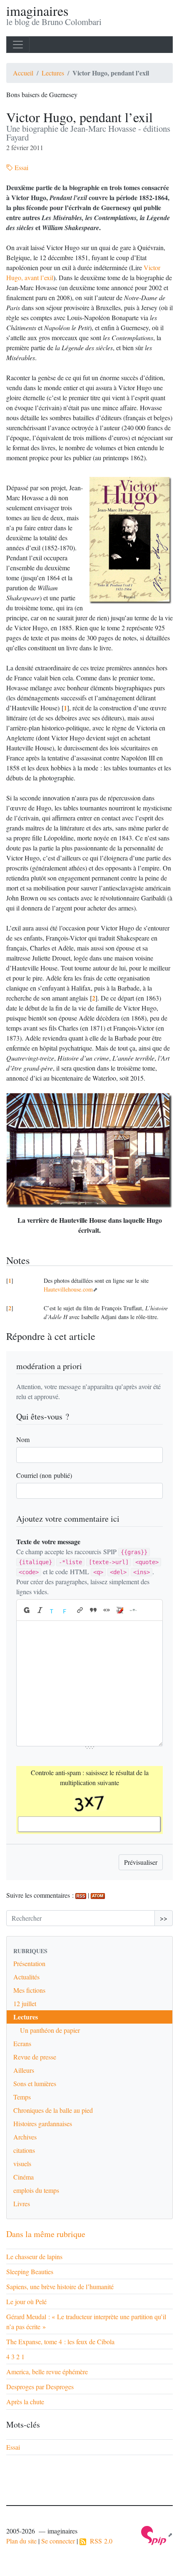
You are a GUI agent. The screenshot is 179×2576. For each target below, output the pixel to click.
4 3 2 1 (15, 2357)
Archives (25, 2137)
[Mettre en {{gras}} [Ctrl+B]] (26, 1610)
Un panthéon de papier (50, 2030)
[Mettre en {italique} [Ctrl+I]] (40, 1610)
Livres (22, 2204)
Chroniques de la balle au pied (53, 2110)
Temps (22, 2097)
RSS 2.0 (99, 2541)
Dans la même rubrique (46, 2234)
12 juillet (25, 2003)
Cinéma (24, 2177)
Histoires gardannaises (43, 2123)
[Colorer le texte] (53, 1610)
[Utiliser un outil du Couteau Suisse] (120, 1610)
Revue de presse (35, 2057)
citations (24, 2150)
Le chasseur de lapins (34, 2256)
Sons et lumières (35, 2083)
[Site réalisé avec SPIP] (157, 2535)
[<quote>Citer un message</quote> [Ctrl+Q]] (93, 1610)
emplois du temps (36, 2190)
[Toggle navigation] (18, 45)
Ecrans (22, 2043)
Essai (21, 167)
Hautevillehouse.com (68, 1289)
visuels (22, 2163)
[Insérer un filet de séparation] (133, 1610)
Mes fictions (29, 1990)
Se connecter (58, 2541)
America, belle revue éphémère (47, 2372)
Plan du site (21, 2541)
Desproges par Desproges (40, 2387)
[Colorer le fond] (67, 1610)
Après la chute (25, 2402)
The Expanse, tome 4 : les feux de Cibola (60, 2341)
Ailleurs (24, 2070)
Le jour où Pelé (26, 2301)
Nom (23, 1439)
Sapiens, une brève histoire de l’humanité (60, 2286)
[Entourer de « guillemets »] (107, 1610)
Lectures (53, 73)
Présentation (29, 1963)
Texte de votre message (48, 1541)
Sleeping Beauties (30, 2271)
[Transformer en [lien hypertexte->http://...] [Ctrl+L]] (80, 1610)
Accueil (23, 73)
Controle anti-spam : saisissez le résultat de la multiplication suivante (90, 1777)
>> (164, 1918)
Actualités (26, 1977)
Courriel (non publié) (44, 1475)
